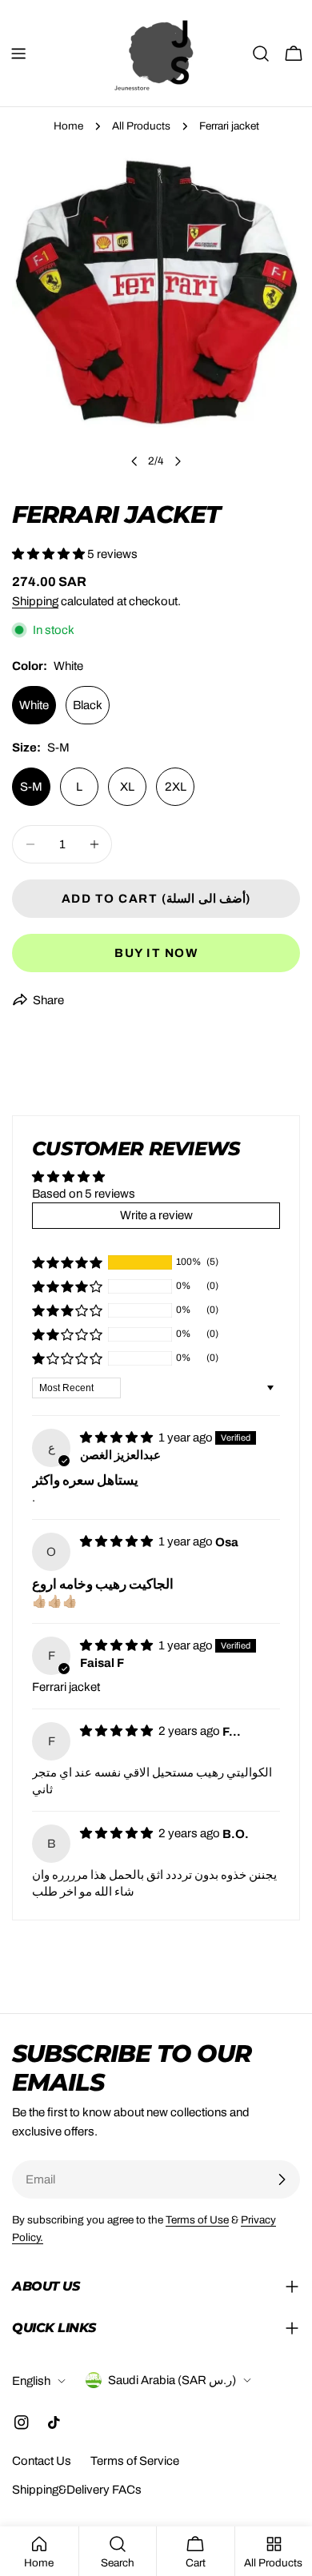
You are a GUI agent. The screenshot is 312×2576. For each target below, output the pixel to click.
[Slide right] (178, 461)
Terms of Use (197, 2220)
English (31, 2381)
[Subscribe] (282, 2179)
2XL (176, 787)
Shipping (35, 601)
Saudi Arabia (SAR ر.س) (172, 2380)
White (34, 705)
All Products (141, 126)
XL (127, 787)
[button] (50, 554)
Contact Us (42, 2461)
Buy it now (156, 953)
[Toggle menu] (18, 54)
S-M (31, 787)
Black (88, 705)
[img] (118, 1438)
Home (68, 126)
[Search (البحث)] (261, 54)
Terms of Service (135, 2461)
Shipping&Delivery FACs (77, 2490)
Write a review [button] (156, 1215)
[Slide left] (134, 461)
